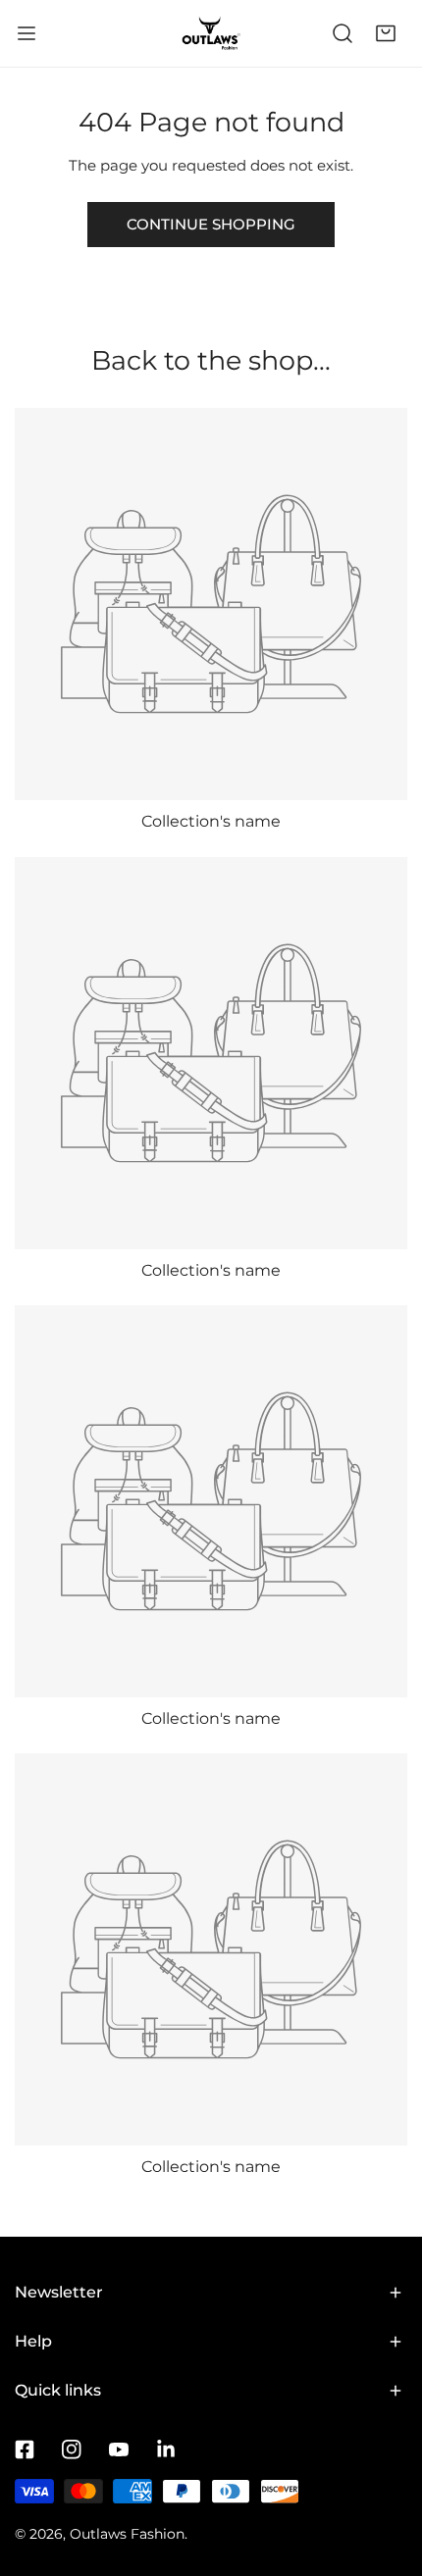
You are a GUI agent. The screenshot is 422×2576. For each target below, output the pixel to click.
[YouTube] (119, 2450)
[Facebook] (25, 2450)
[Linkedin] (166, 2450)
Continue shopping (211, 224)
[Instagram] (72, 2450)
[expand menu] (26, 33)
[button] (386, 33)
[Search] (343, 33)
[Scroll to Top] (387, 2472)
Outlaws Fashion (127, 2534)
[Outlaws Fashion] (211, 33)
